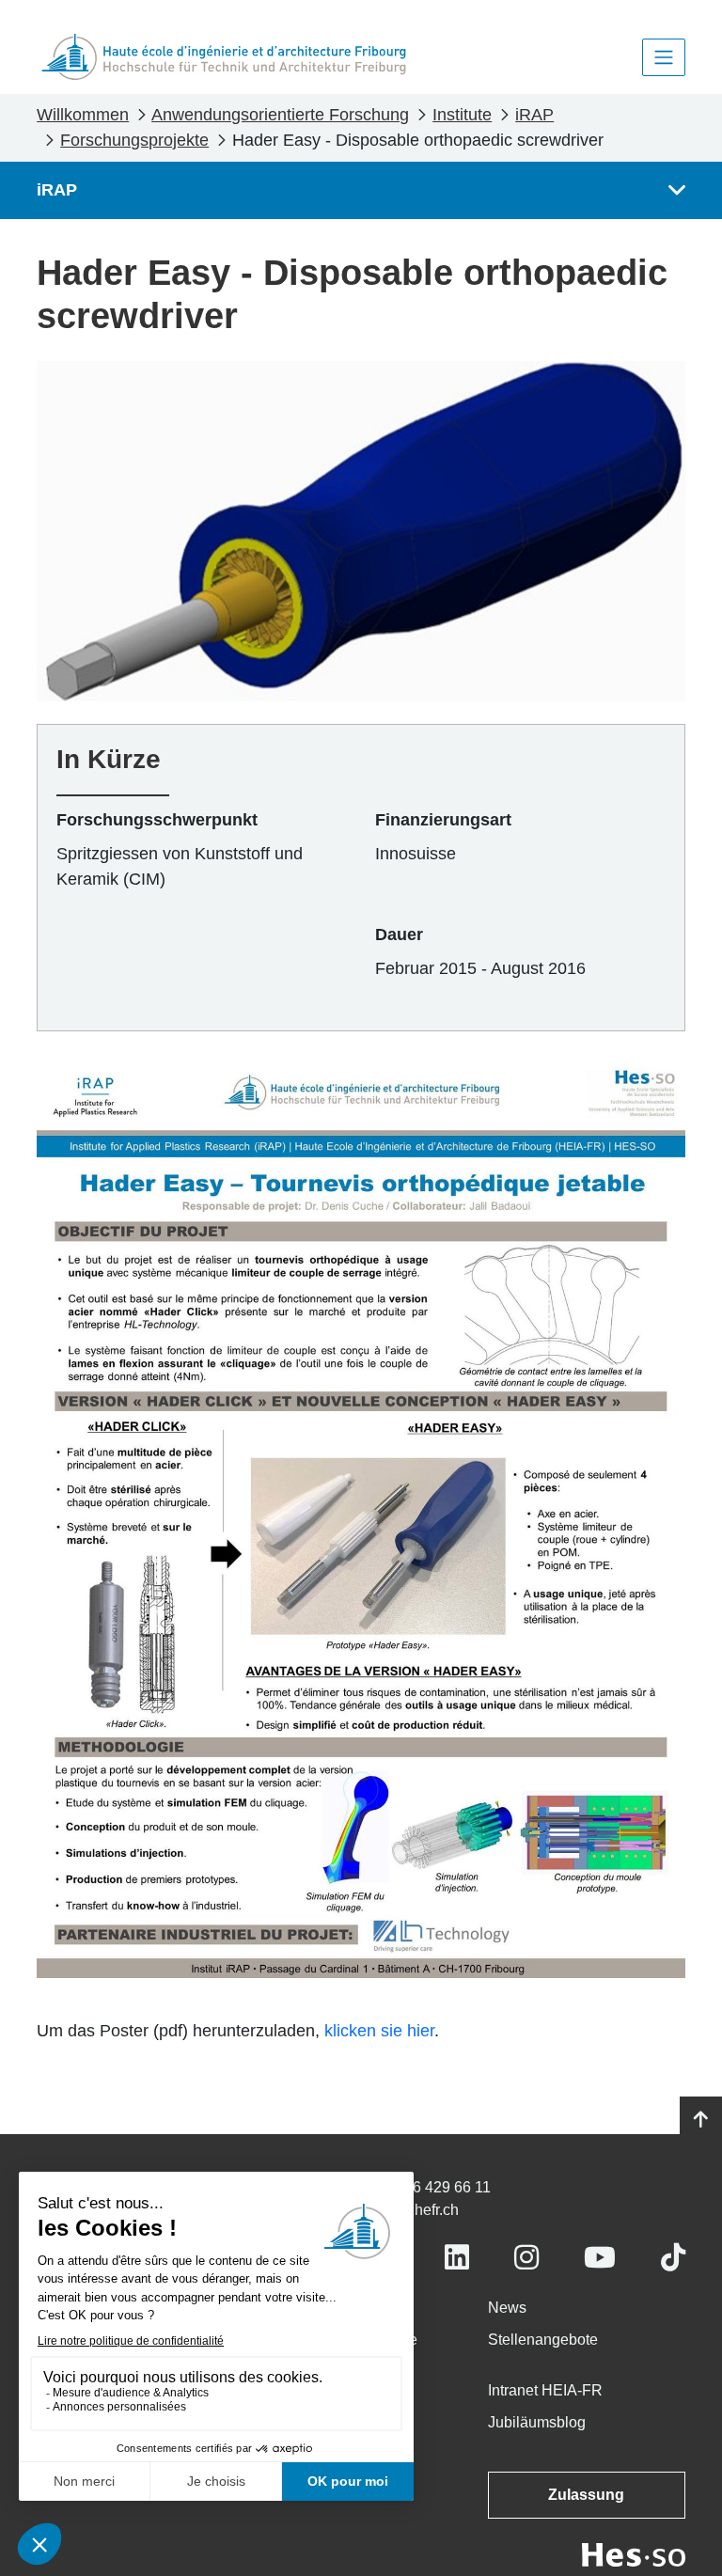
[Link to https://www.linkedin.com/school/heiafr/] (457, 2258)
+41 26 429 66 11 (433, 2187)
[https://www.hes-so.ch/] (634, 2554)
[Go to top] (701, 2120)
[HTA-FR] (224, 57)
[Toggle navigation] (664, 57)
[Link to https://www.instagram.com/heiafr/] (526, 2258)
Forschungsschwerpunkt (157, 820)
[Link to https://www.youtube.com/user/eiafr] (600, 2258)
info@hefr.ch (417, 2210)
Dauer (399, 935)
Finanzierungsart (443, 820)
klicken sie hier (379, 2031)
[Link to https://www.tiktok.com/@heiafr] (673, 2258)
